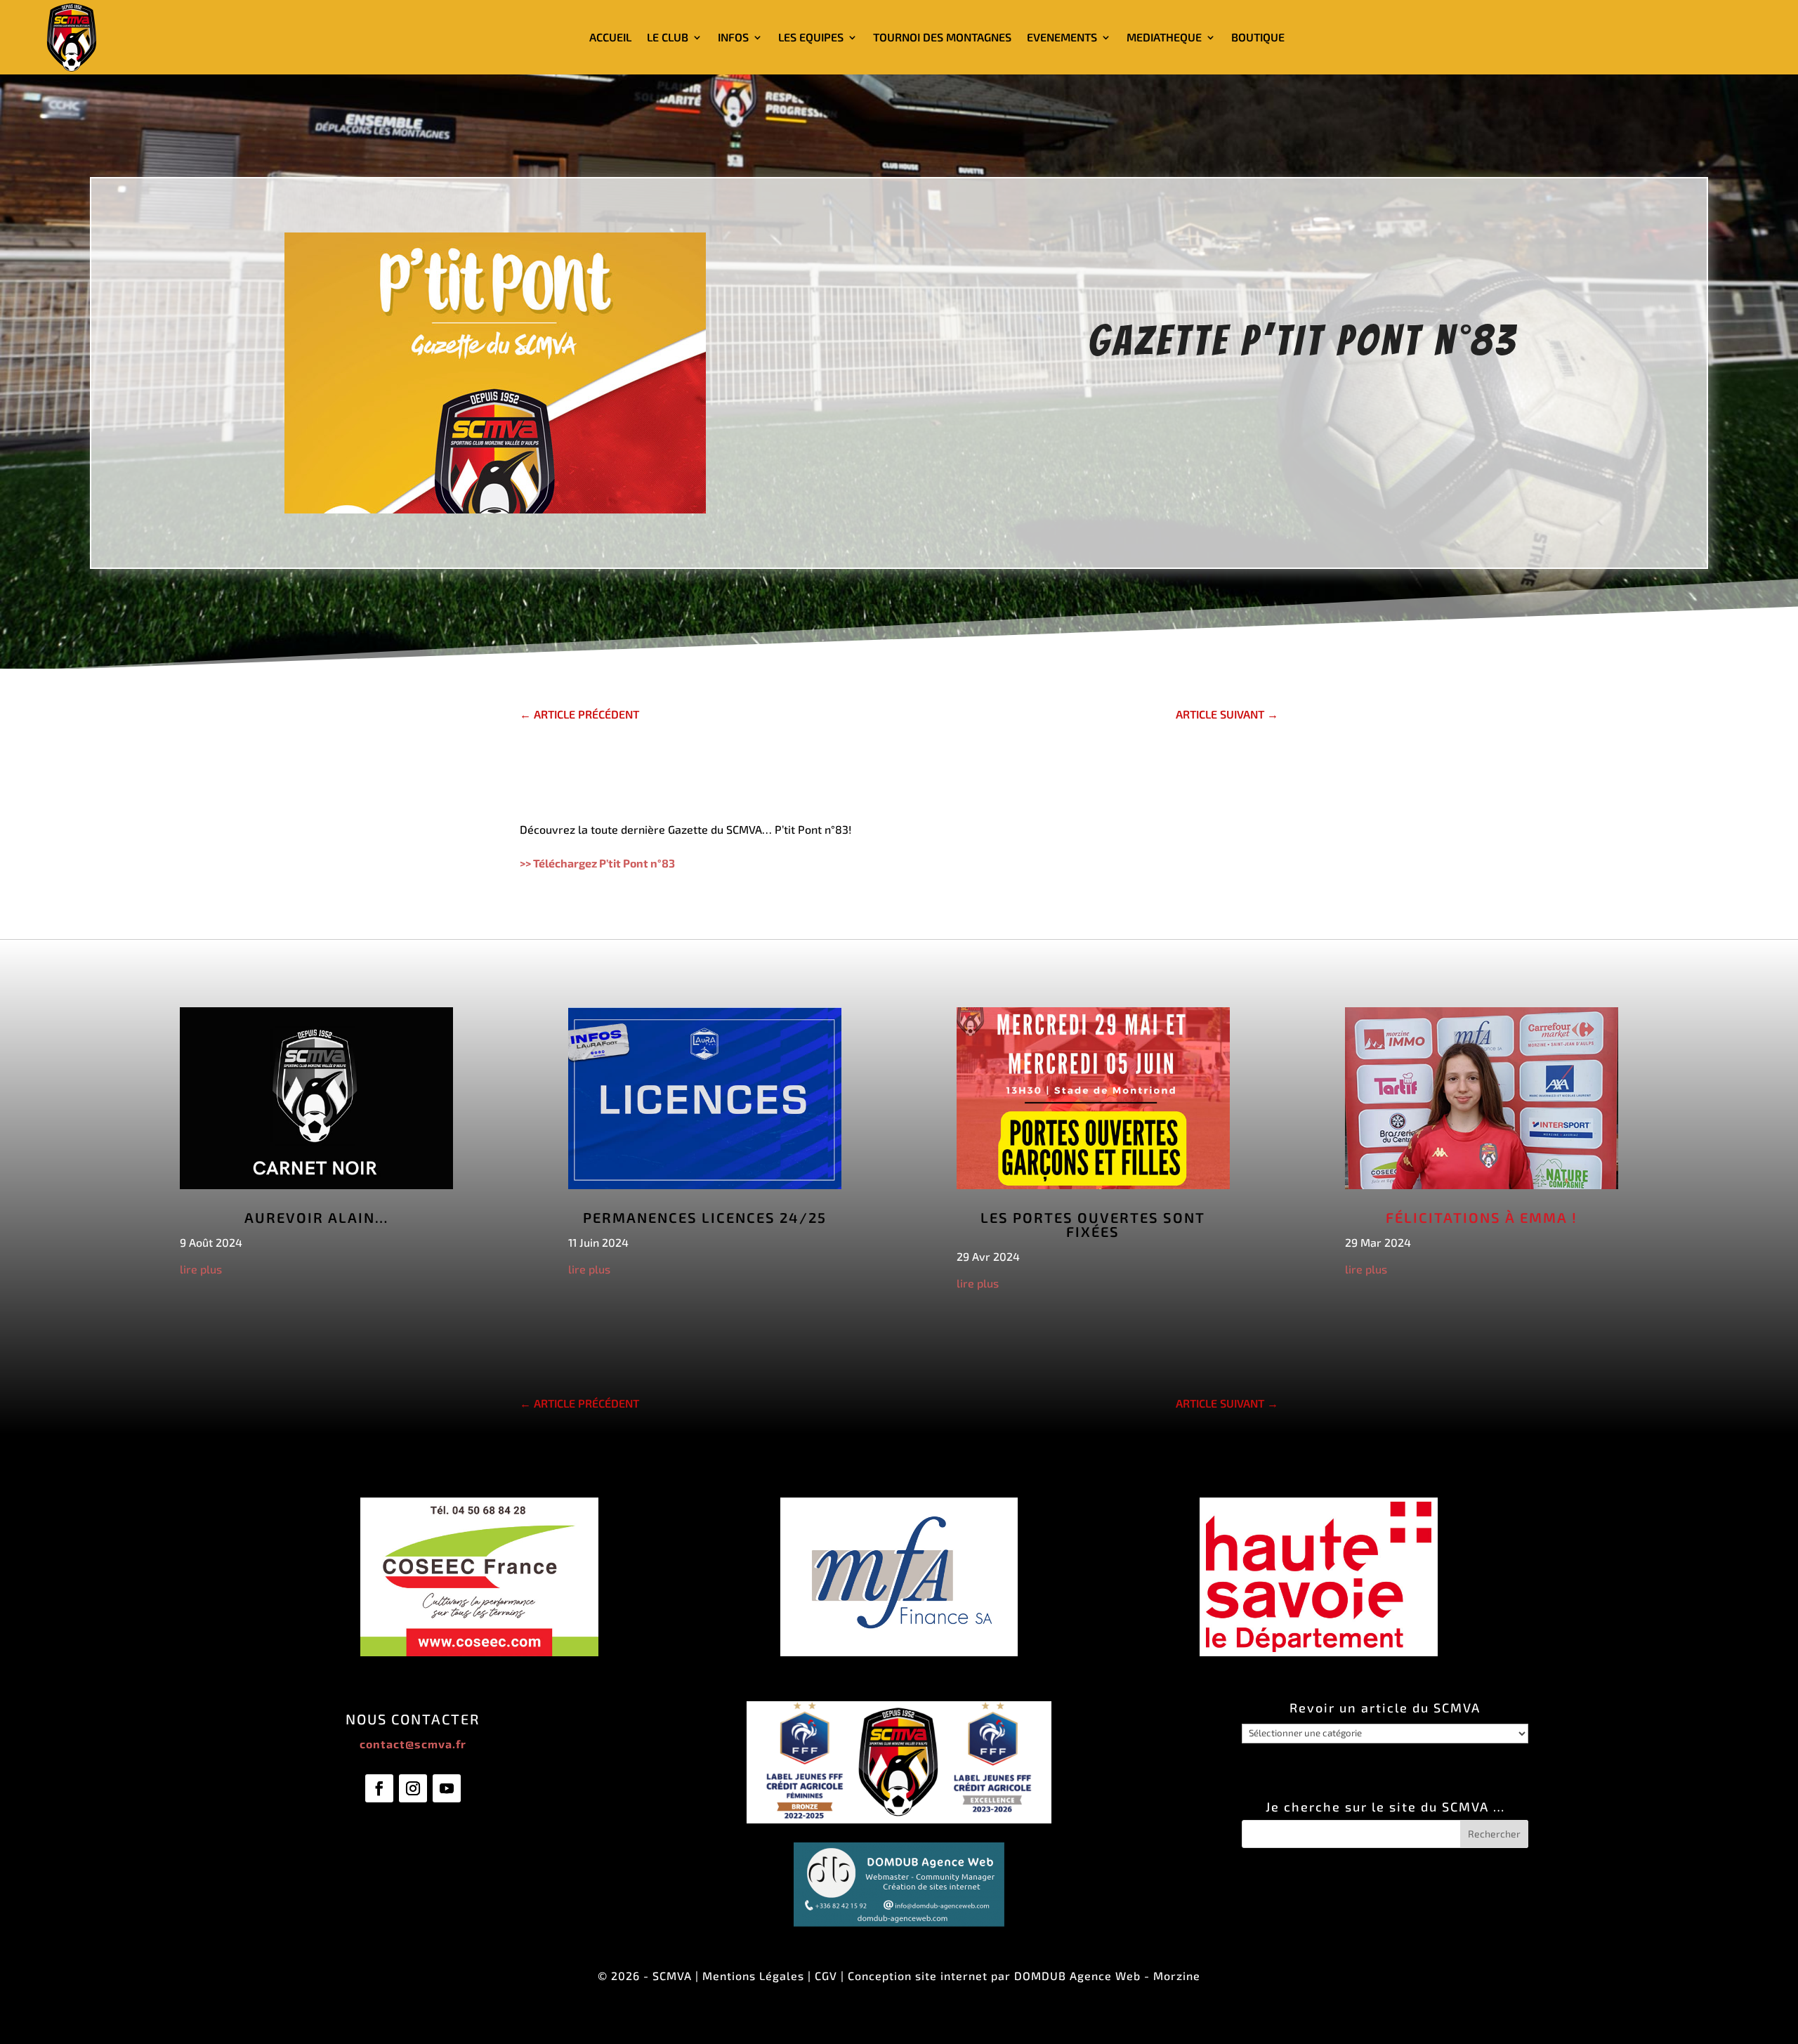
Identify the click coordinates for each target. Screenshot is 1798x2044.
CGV (826, 1976)
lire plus (201, 1269)
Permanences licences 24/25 (705, 1217)
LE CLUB (668, 37)
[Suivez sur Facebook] (379, 1788)
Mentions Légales (753, 1976)
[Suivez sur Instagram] (413, 1788)
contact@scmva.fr (413, 1744)
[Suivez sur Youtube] (447, 1788)
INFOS (733, 37)
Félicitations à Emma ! (1482, 1217)
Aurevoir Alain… (316, 1217)
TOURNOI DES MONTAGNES (942, 37)
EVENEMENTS (1062, 37)
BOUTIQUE (1258, 37)
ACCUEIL (610, 37)
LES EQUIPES (811, 37)
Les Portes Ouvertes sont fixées (1093, 1224)
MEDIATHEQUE (1164, 37)
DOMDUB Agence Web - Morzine (1107, 1976)
